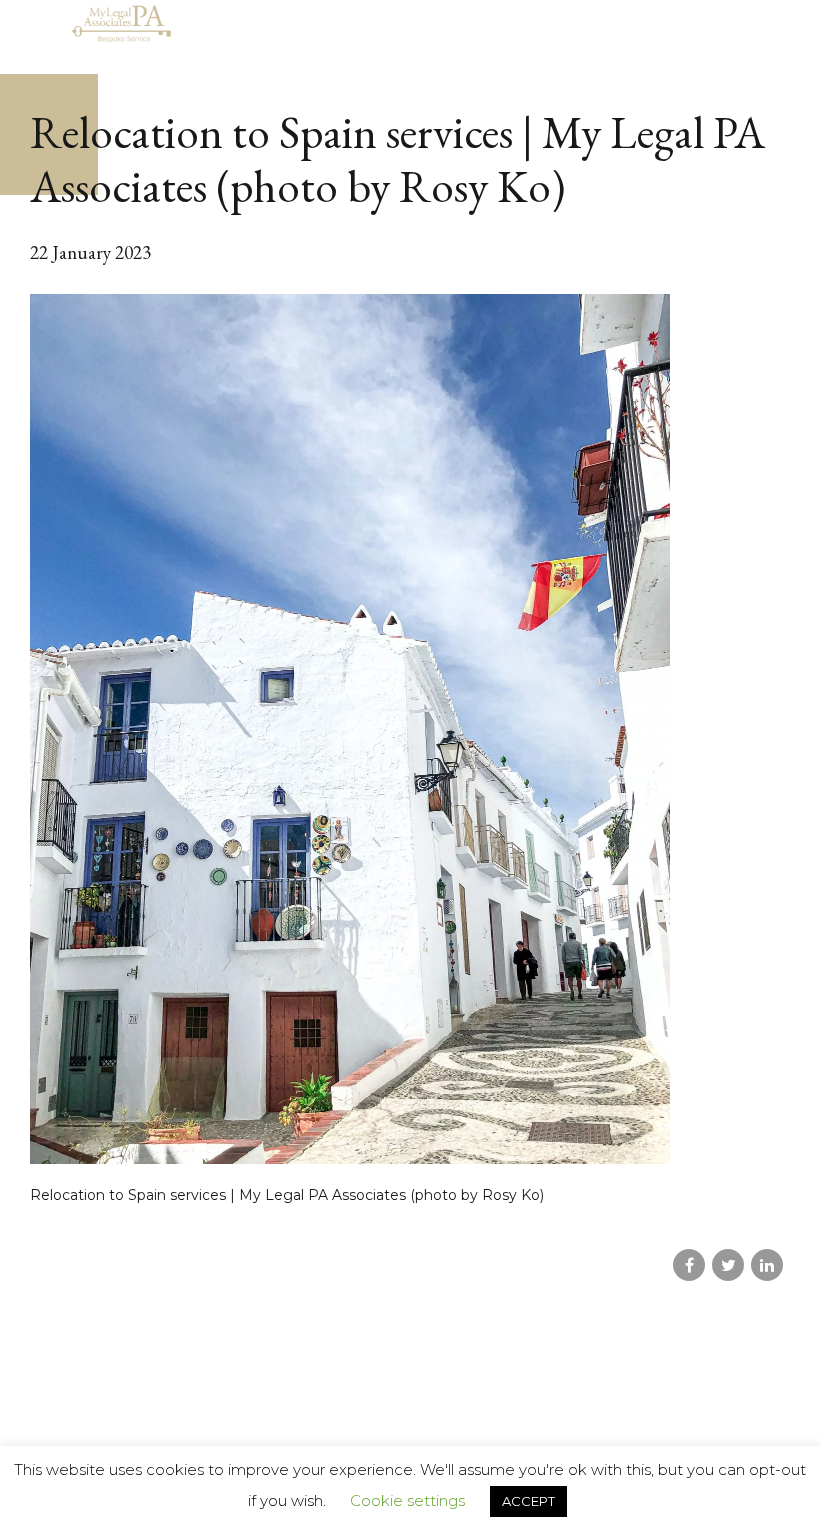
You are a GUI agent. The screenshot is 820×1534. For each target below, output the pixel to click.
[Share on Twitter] (728, 1265)
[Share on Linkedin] (767, 1265)
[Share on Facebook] (689, 1265)
